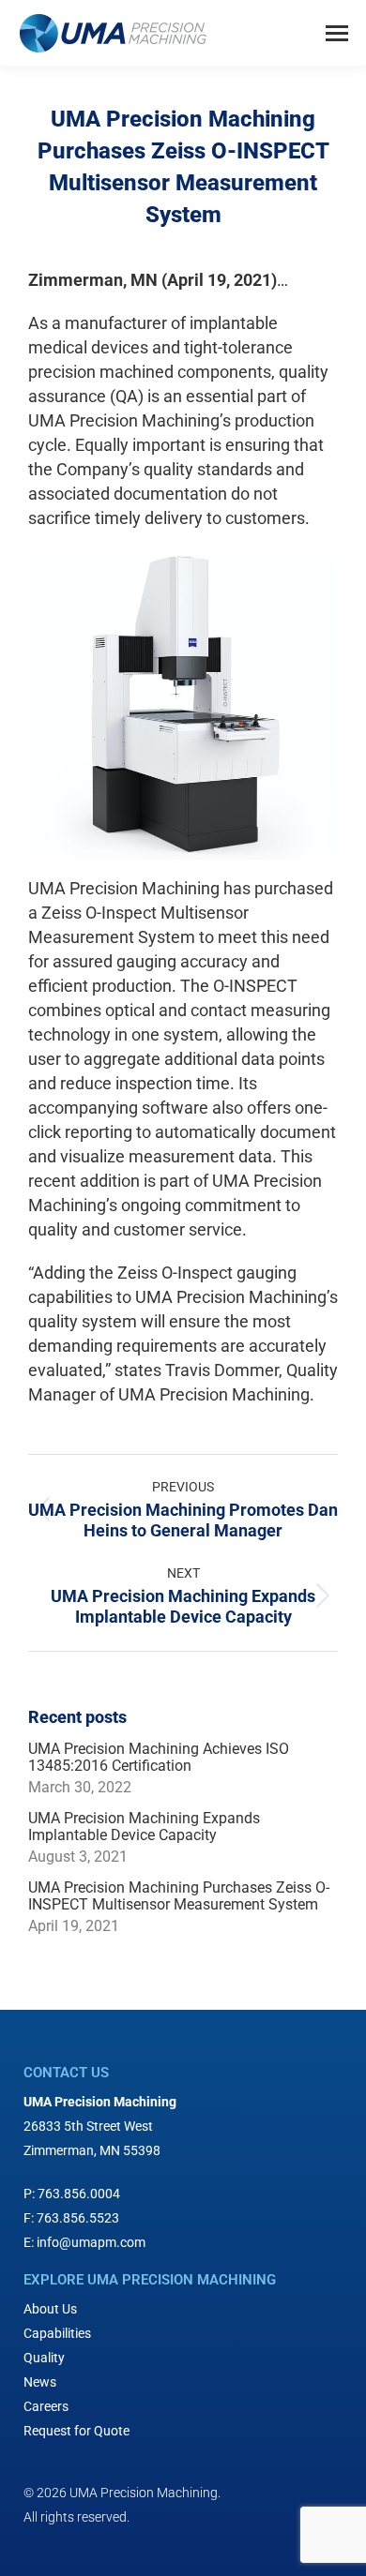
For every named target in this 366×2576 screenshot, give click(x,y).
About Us (50, 2309)
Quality (44, 2358)
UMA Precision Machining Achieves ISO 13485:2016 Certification (159, 1758)
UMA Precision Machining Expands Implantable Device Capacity (144, 1827)
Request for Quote (76, 2431)
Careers (46, 2406)
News (40, 2382)
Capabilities (57, 2333)
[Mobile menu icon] (337, 33)
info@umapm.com (91, 2242)
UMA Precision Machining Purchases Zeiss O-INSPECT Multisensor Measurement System (179, 1896)
